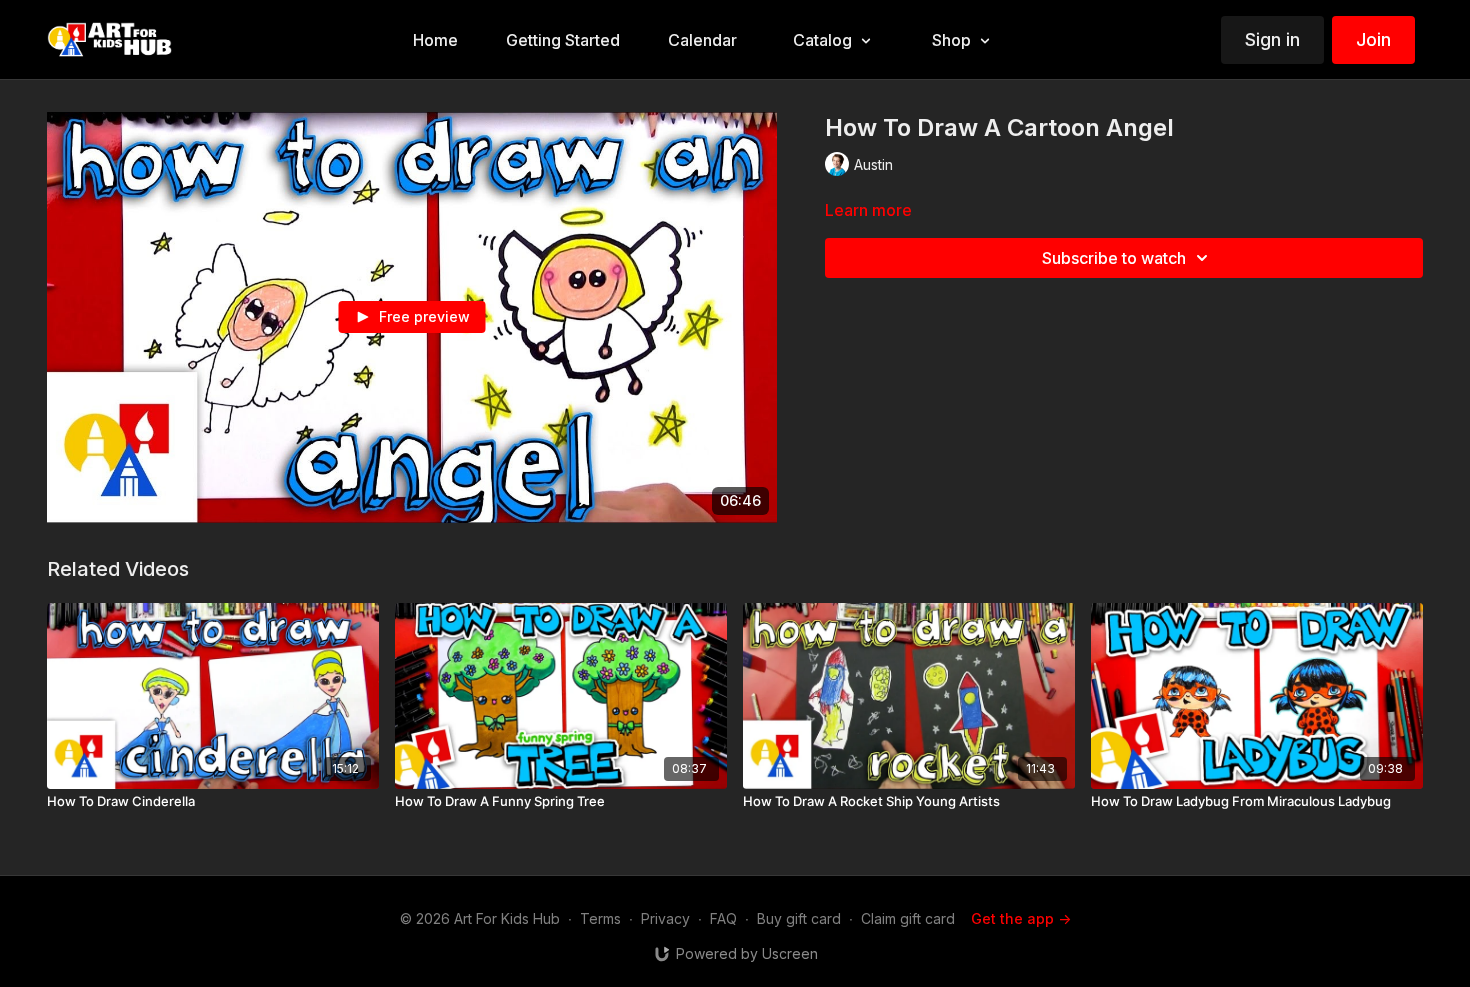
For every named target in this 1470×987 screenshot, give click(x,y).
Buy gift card (799, 918)
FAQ (723, 918)
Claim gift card (908, 918)
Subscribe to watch (1114, 258)
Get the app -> (1021, 918)
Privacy (665, 918)
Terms (600, 918)
